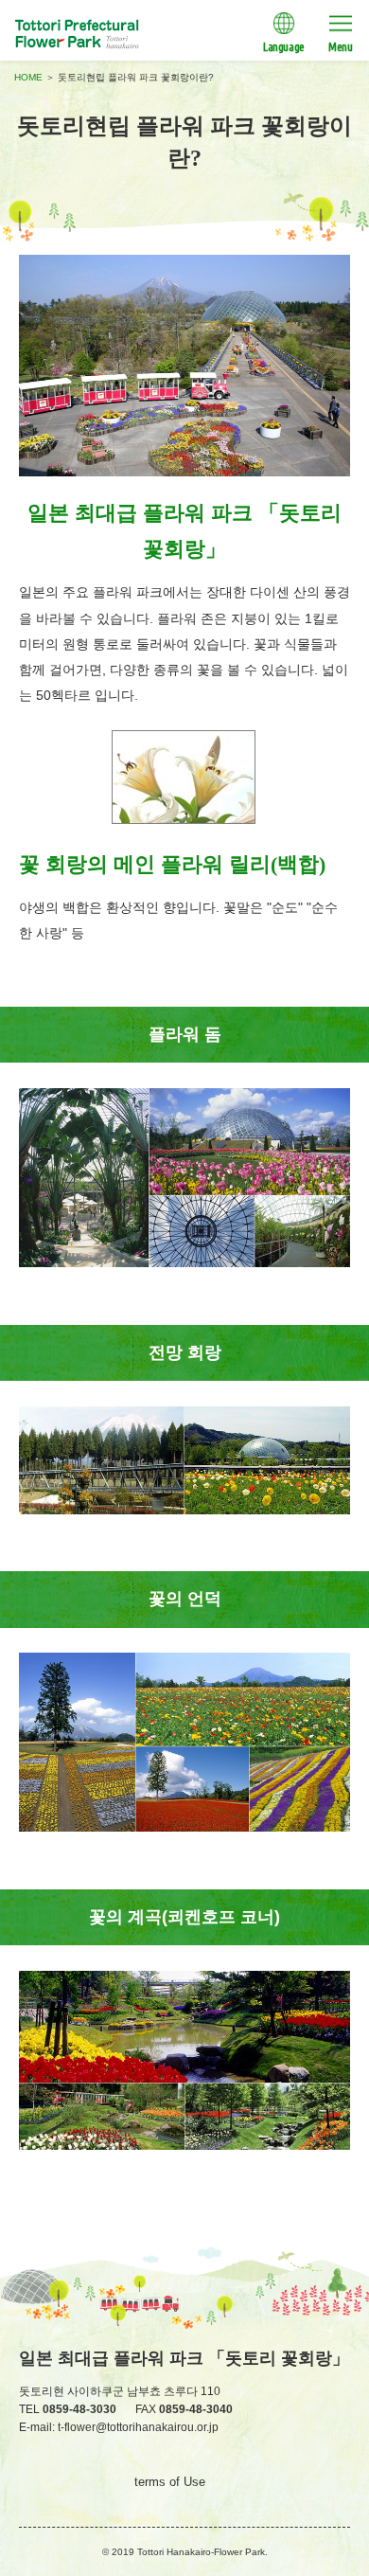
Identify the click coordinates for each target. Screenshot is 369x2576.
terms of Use (170, 2482)
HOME (28, 77)
